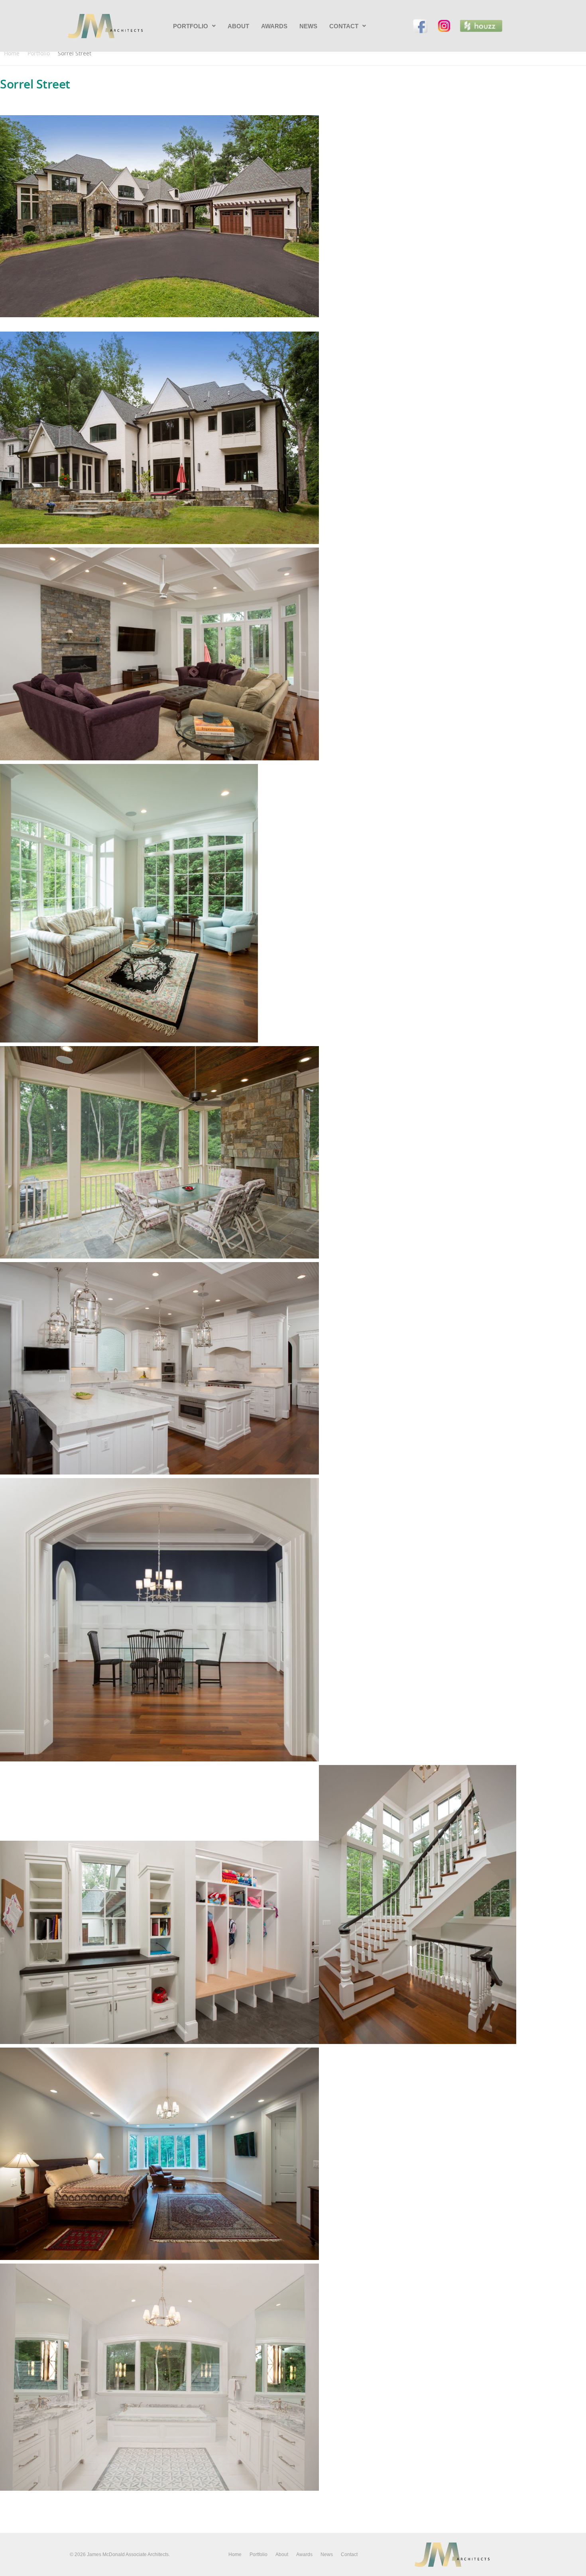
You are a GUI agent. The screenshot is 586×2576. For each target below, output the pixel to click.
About (238, 26)
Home (12, 53)
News (308, 26)
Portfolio (191, 26)
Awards (274, 26)
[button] (194, 26)
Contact (344, 26)
